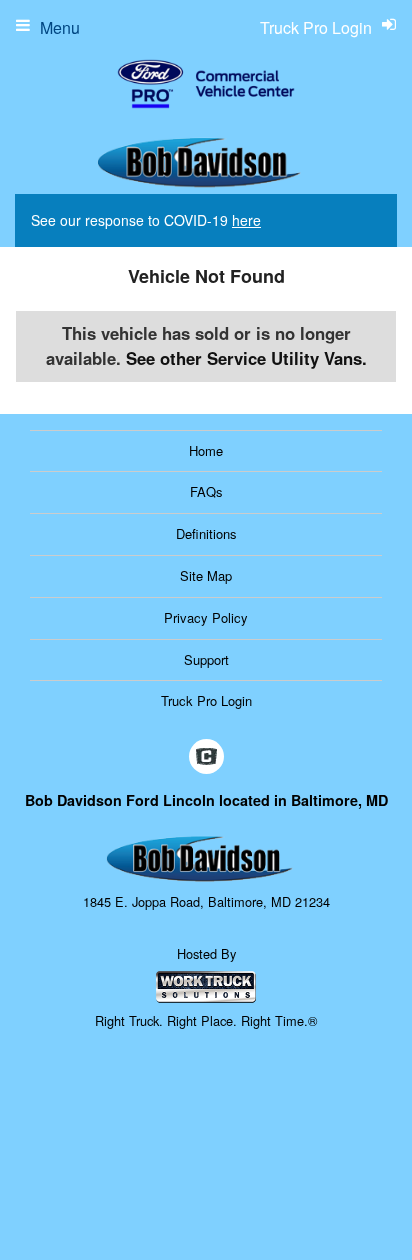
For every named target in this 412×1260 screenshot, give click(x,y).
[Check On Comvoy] (206, 757)
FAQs (206, 491)
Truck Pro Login (206, 700)
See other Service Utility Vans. (246, 358)
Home (206, 450)
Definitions (206, 533)
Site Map (206, 575)
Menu (60, 27)
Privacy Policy (206, 617)
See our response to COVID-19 (146, 220)
